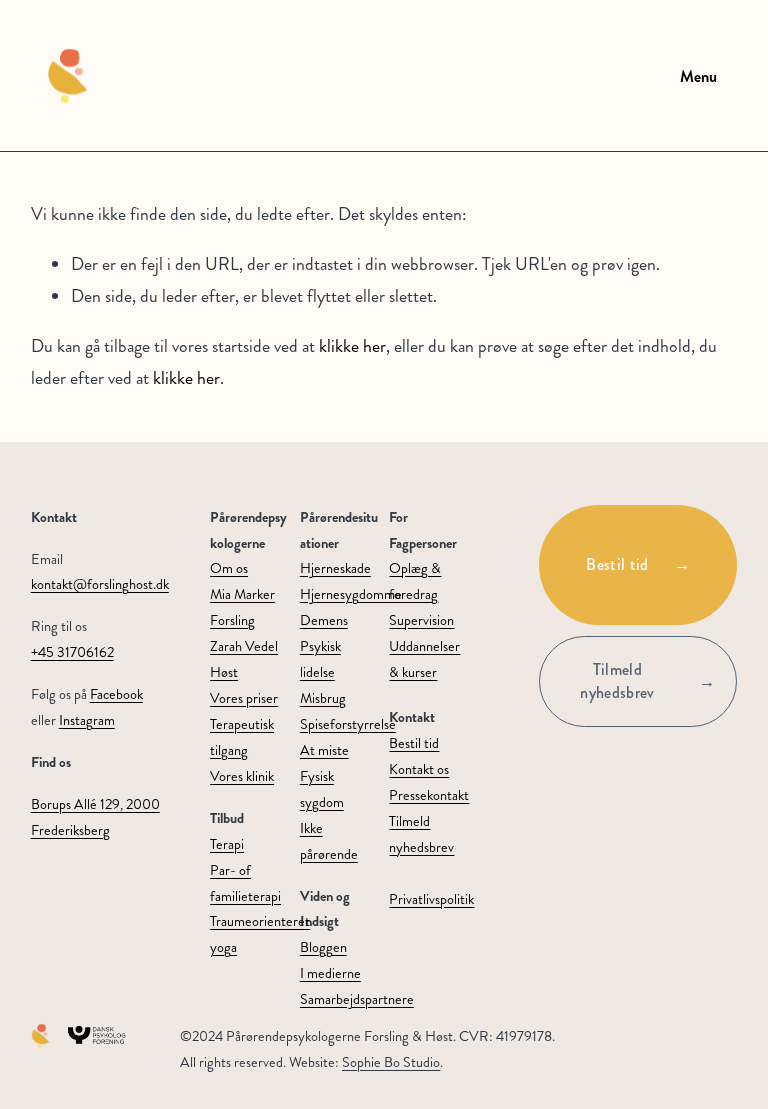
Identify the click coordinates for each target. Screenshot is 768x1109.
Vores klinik (242, 776)
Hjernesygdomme (351, 594)
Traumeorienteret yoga (260, 934)
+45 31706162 (72, 652)
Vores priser (244, 698)
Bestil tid (617, 564)
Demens (324, 620)
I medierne (330, 973)
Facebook (116, 694)
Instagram (87, 720)
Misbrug (323, 698)
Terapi (227, 844)
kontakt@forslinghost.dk (100, 584)
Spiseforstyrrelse (348, 724)
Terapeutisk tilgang (242, 737)
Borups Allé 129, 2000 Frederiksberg (95, 817)
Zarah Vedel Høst (244, 659)
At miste (324, 750)
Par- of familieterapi (245, 883)
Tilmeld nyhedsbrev (617, 681)
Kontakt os (419, 769)
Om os (229, 568)
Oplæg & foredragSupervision (421, 594)
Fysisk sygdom (322, 789)
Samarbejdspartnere (357, 999)
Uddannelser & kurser (424, 659)
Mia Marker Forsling (242, 607)
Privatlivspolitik (431, 899)
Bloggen (323, 947)
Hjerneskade (335, 568)
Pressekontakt (429, 795)
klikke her (352, 346)
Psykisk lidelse (320, 659)
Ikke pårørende (329, 841)
